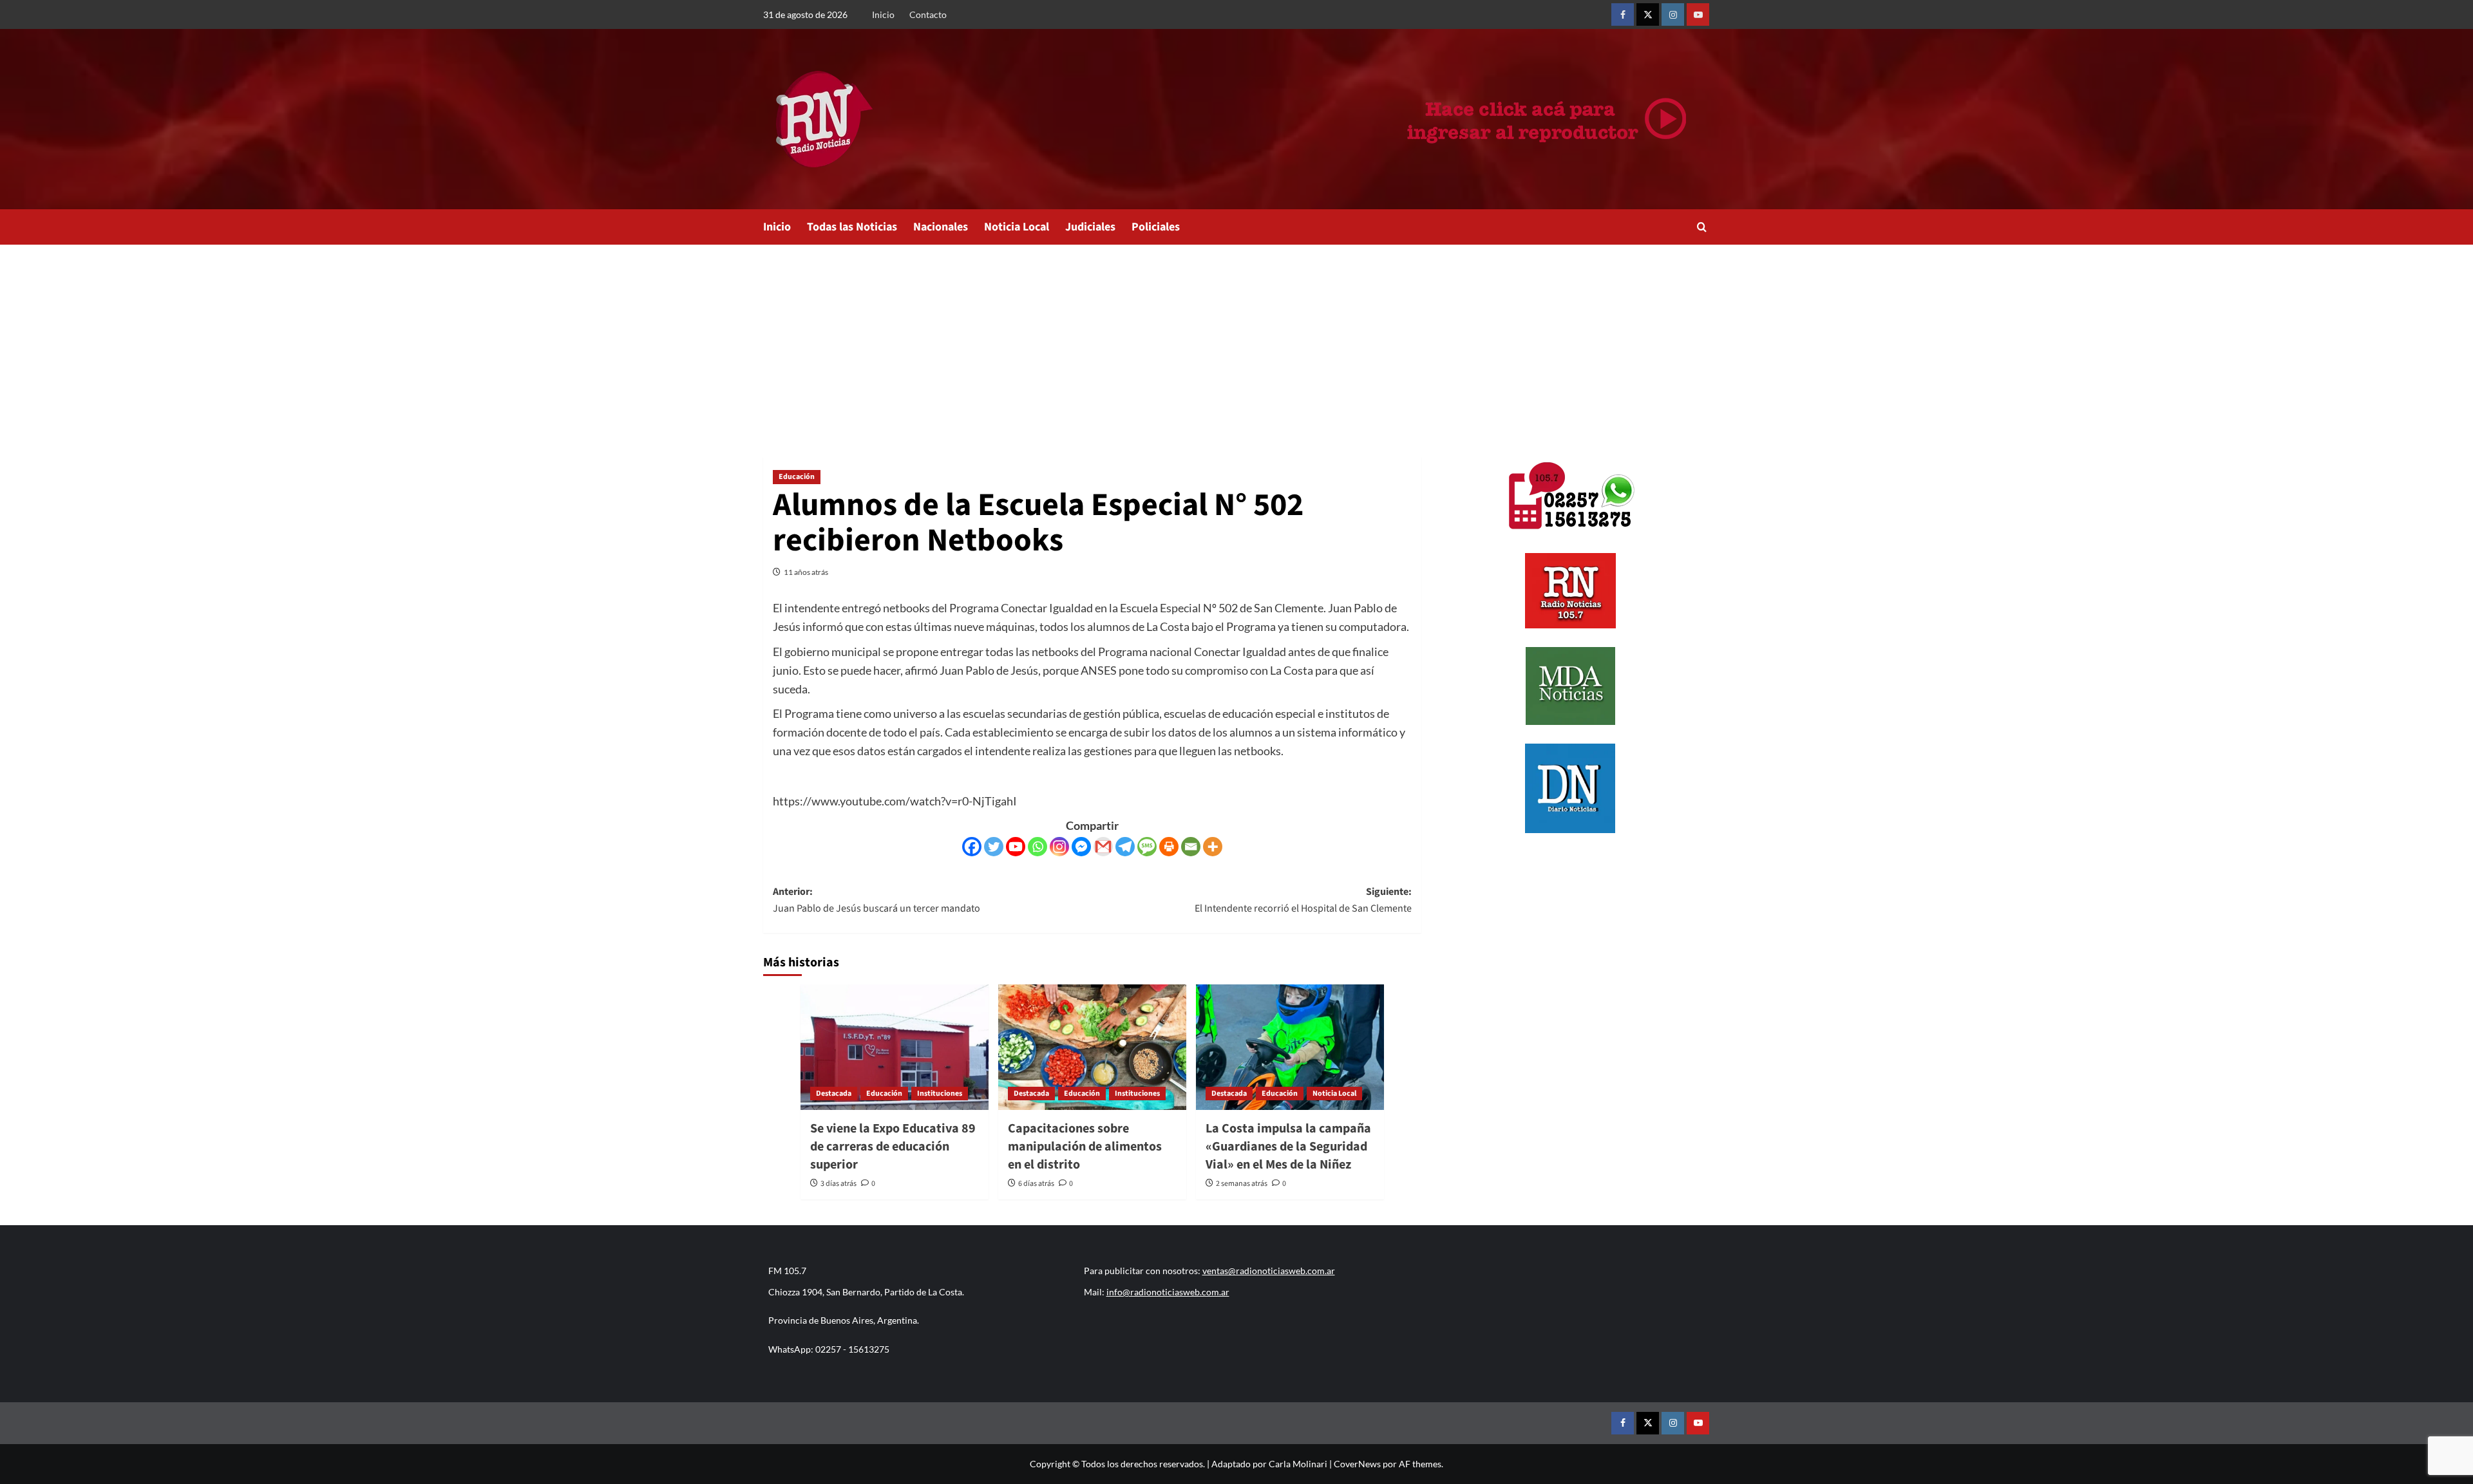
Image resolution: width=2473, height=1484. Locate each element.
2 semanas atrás (1242, 1184)
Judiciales (1090, 227)
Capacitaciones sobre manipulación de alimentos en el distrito (1085, 1147)
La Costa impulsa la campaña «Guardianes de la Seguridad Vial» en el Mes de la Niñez (1288, 1147)
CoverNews (1357, 1464)
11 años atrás (806, 572)
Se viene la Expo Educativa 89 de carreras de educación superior (893, 1147)
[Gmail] (1103, 847)
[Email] (1191, 847)
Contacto (928, 14)
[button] (1702, 227)
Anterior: (876, 900)
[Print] (1169, 847)
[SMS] (1147, 847)
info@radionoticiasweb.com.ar (1168, 1292)
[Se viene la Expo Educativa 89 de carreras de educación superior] (895, 1047)
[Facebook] (972, 847)
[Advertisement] (1236, 341)
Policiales (1156, 227)
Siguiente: (1303, 900)
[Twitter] (994, 847)
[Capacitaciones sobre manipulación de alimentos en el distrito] (1092, 1047)
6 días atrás (1036, 1184)
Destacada (834, 1094)
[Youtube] (1016, 847)
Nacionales (941, 227)
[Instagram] (1059, 847)
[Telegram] (1125, 847)
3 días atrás (839, 1184)
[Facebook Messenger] (1081, 847)
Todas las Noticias (852, 227)
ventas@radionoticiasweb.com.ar (1269, 1271)
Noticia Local (1017, 227)
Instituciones (940, 1094)
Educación (797, 477)
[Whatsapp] (1038, 847)
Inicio (883, 14)
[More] (1213, 847)
